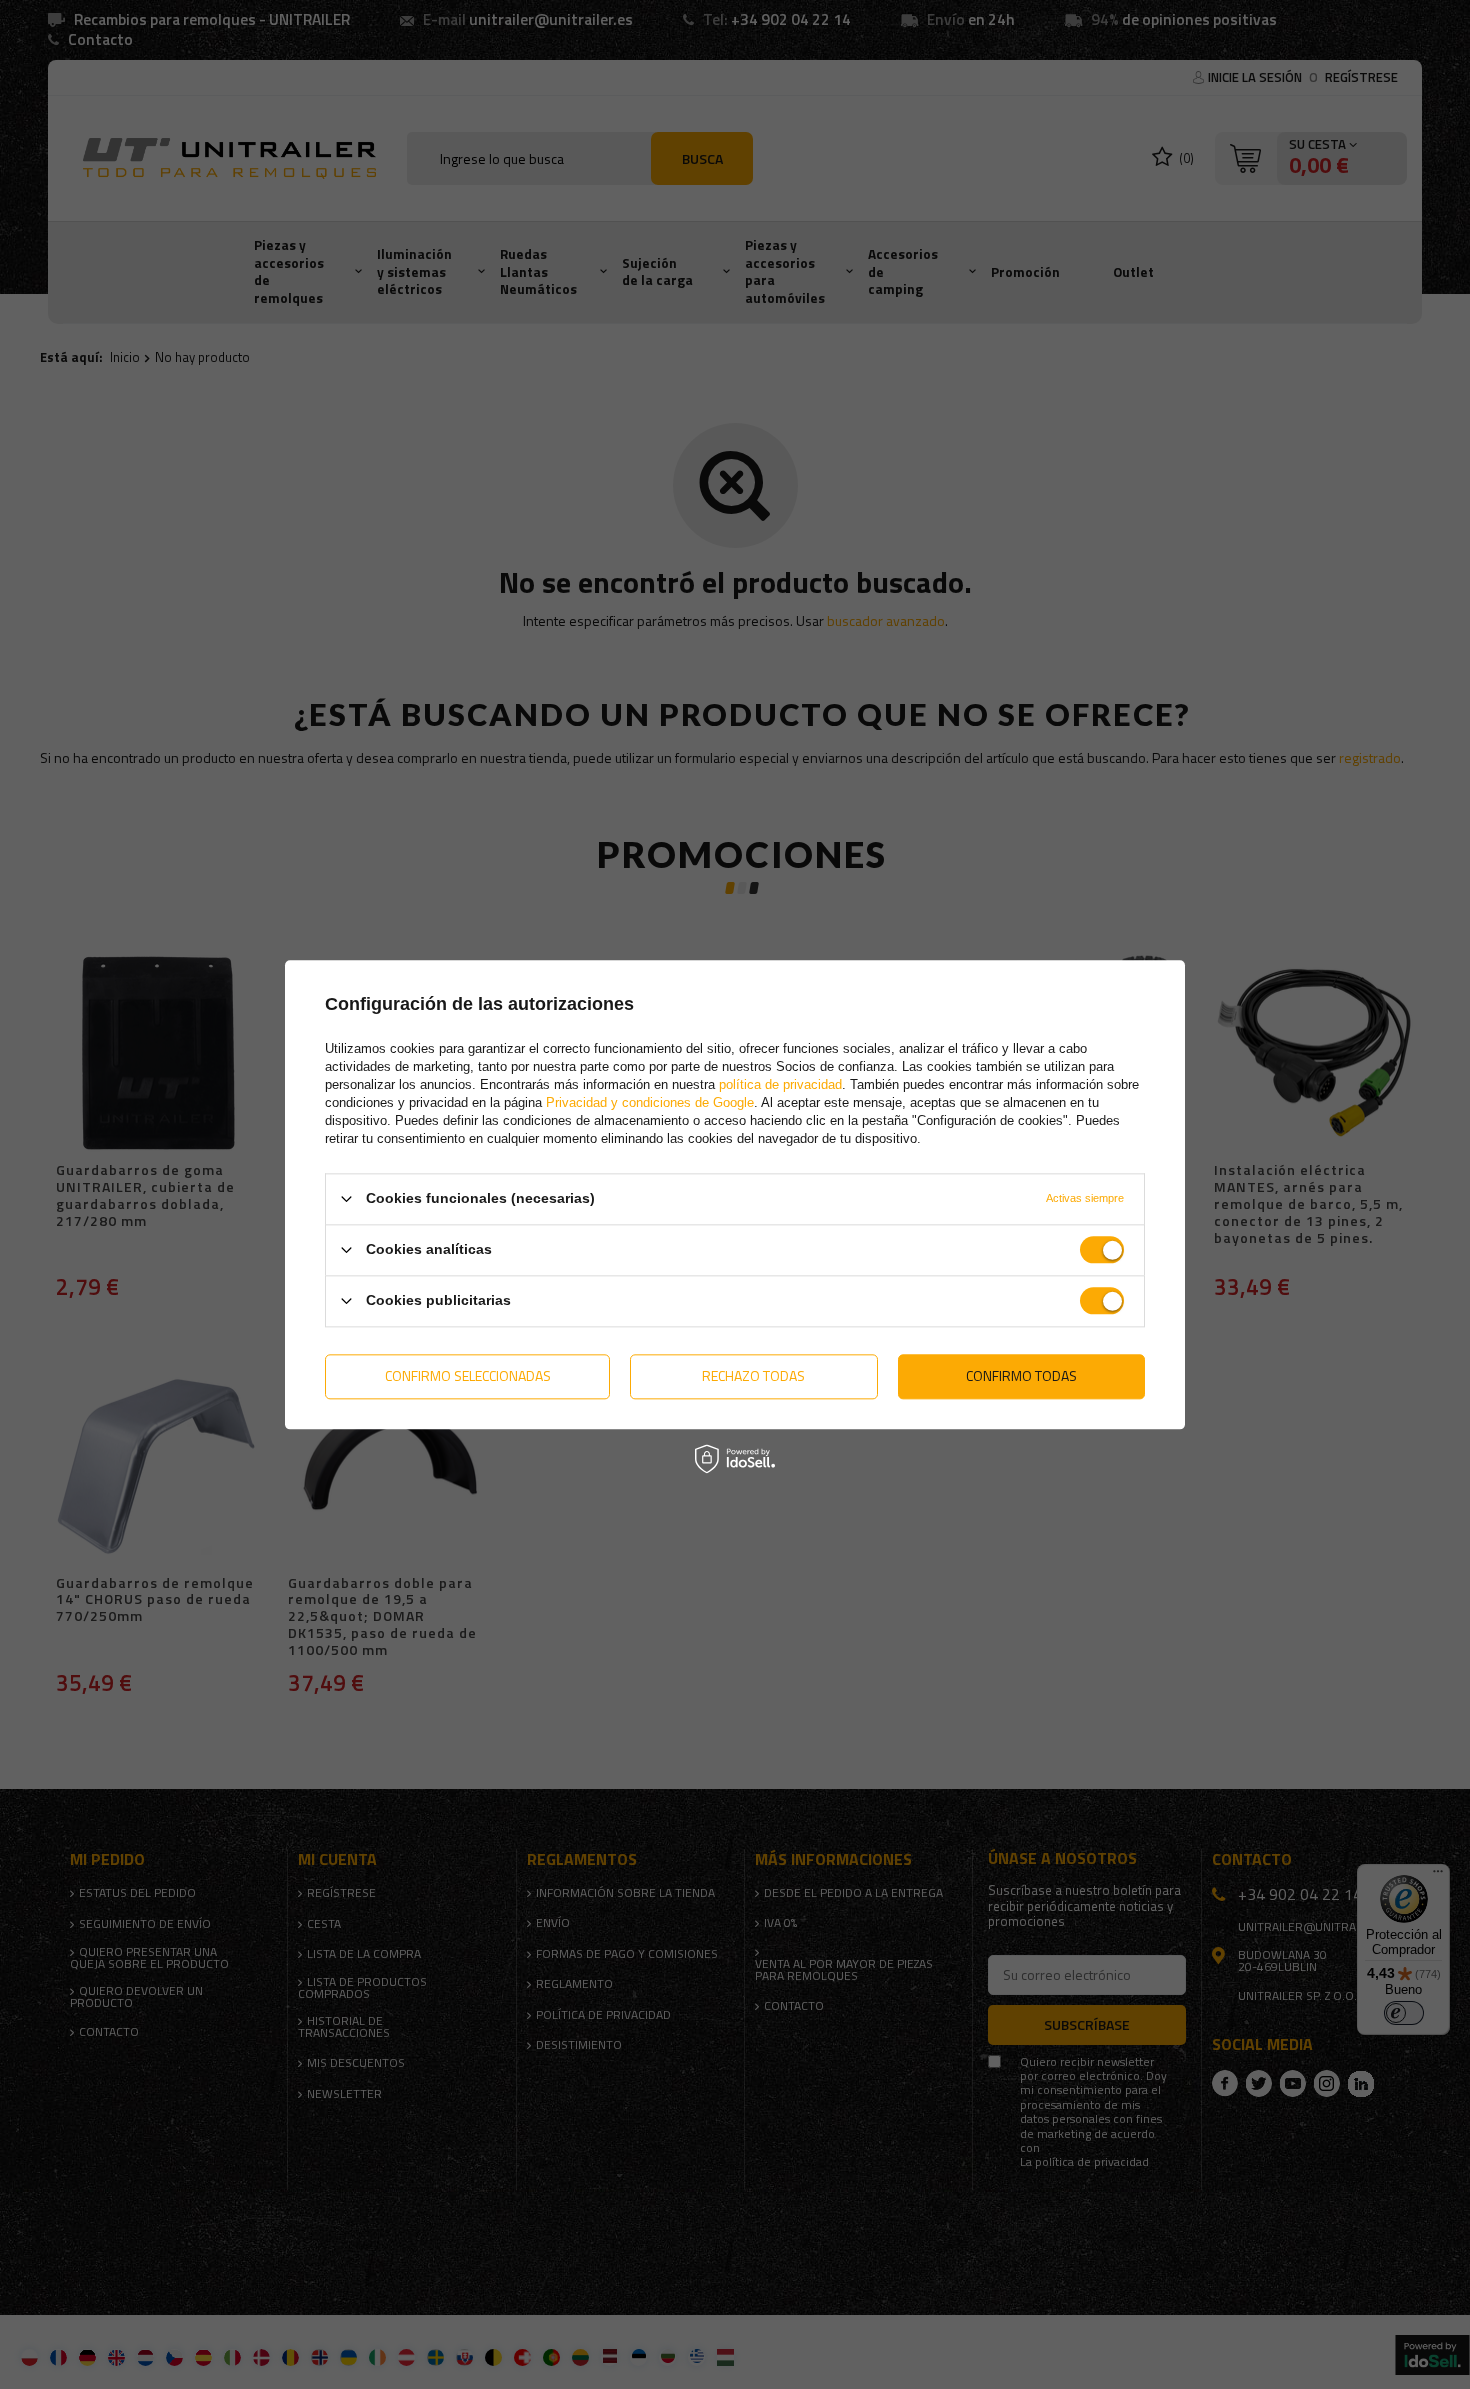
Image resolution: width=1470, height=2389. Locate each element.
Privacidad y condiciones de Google (650, 1102)
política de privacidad (780, 1084)
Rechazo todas (753, 1375)
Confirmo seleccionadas (468, 1375)
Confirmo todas (1021, 1375)
